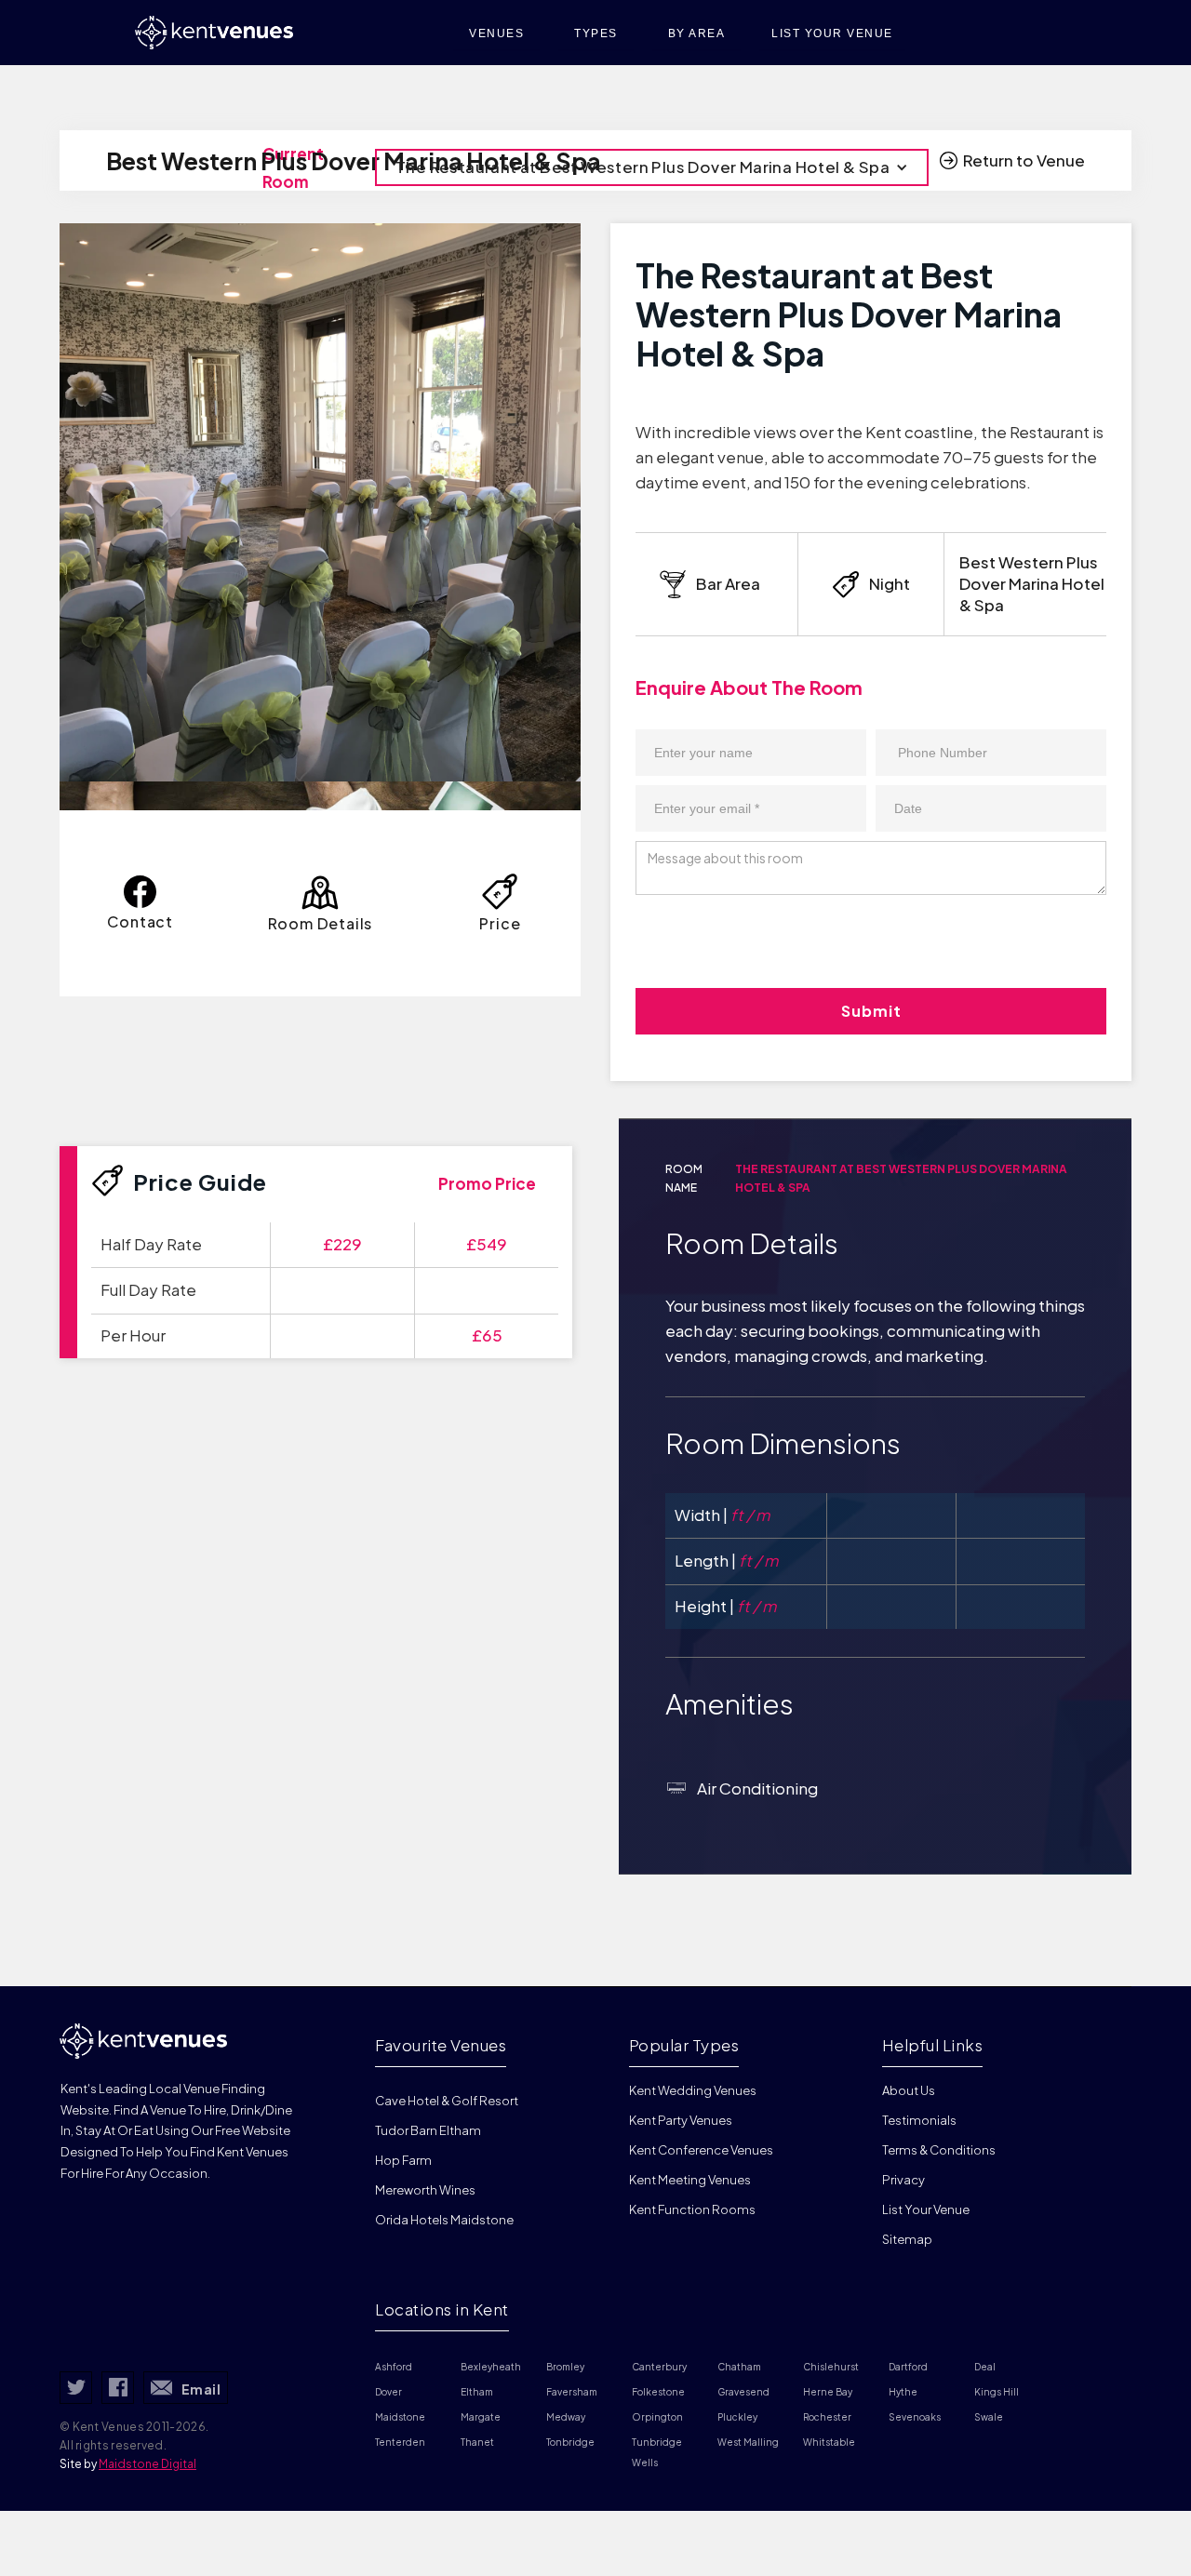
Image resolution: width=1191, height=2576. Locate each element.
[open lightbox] (320, 502)
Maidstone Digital (147, 2464)
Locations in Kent (442, 2309)
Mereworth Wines (425, 2190)
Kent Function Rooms (692, 2209)
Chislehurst (831, 2367)
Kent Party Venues (681, 2120)
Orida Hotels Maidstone (444, 2220)
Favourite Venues (441, 2045)
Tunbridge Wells (658, 2452)
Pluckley (737, 2417)
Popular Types (684, 2045)
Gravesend (743, 2392)
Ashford (394, 2367)
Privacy (903, 2180)
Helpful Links (933, 2045)
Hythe (903, 2392)
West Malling (748, 2442)
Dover (388, 2392)
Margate (481, 2417)
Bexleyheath (491, 2367)
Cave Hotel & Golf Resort (447, 2101)
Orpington (657, 2417)
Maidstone (400, 2417)
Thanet (477, 2442)
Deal (985, 2367)
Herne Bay (828, 2392)
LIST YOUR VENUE (832, 33)
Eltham (477, 2392)
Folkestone (658, 2392)
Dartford (908, 2367)
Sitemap (907, 2239)
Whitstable (829, 2442)
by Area (697, 33)
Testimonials (919, 2120)
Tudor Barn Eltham (428, 2130)
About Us (909, 2090)
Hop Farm (403, 2160)
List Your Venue (926, 2209)
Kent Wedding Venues (693, 2090)
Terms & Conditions (939, 2150)
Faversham (572, 2392)
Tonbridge (570, 2442)
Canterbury (659, 2367)
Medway (566, 2417)
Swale (989, 2417)
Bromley (565, 2367)
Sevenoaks (915, 2417)
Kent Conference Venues (701, 2150)
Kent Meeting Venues (690, 2180)
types (596, 33)
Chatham (739, 2367)
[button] (652, 167)
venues (496, 33)
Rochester (827, 2417)
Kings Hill (997, 2392)
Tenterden (400, 2442)
